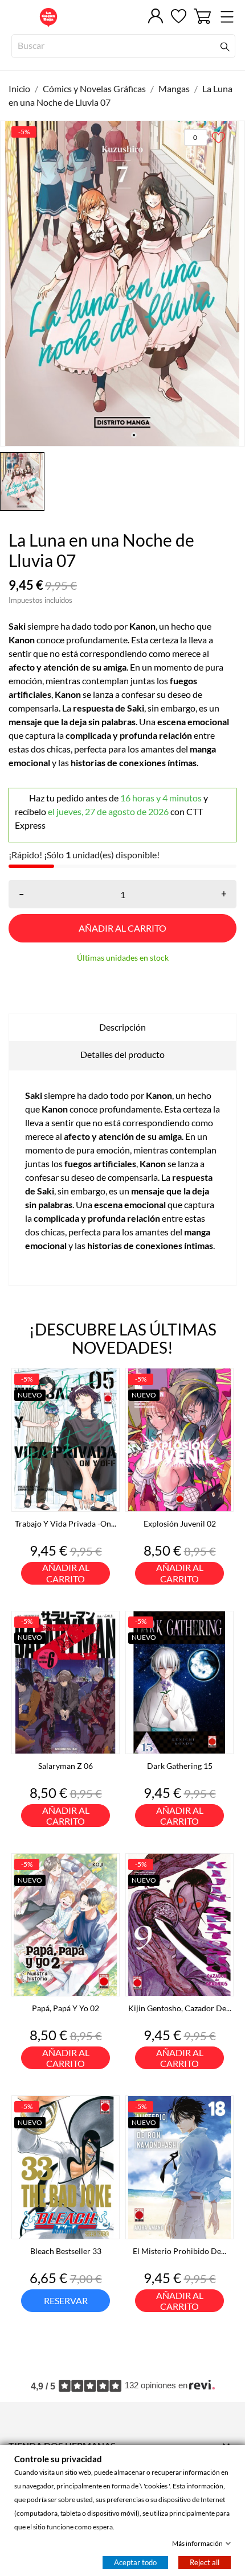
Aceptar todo (135, 2562)
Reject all (205, 2562)
